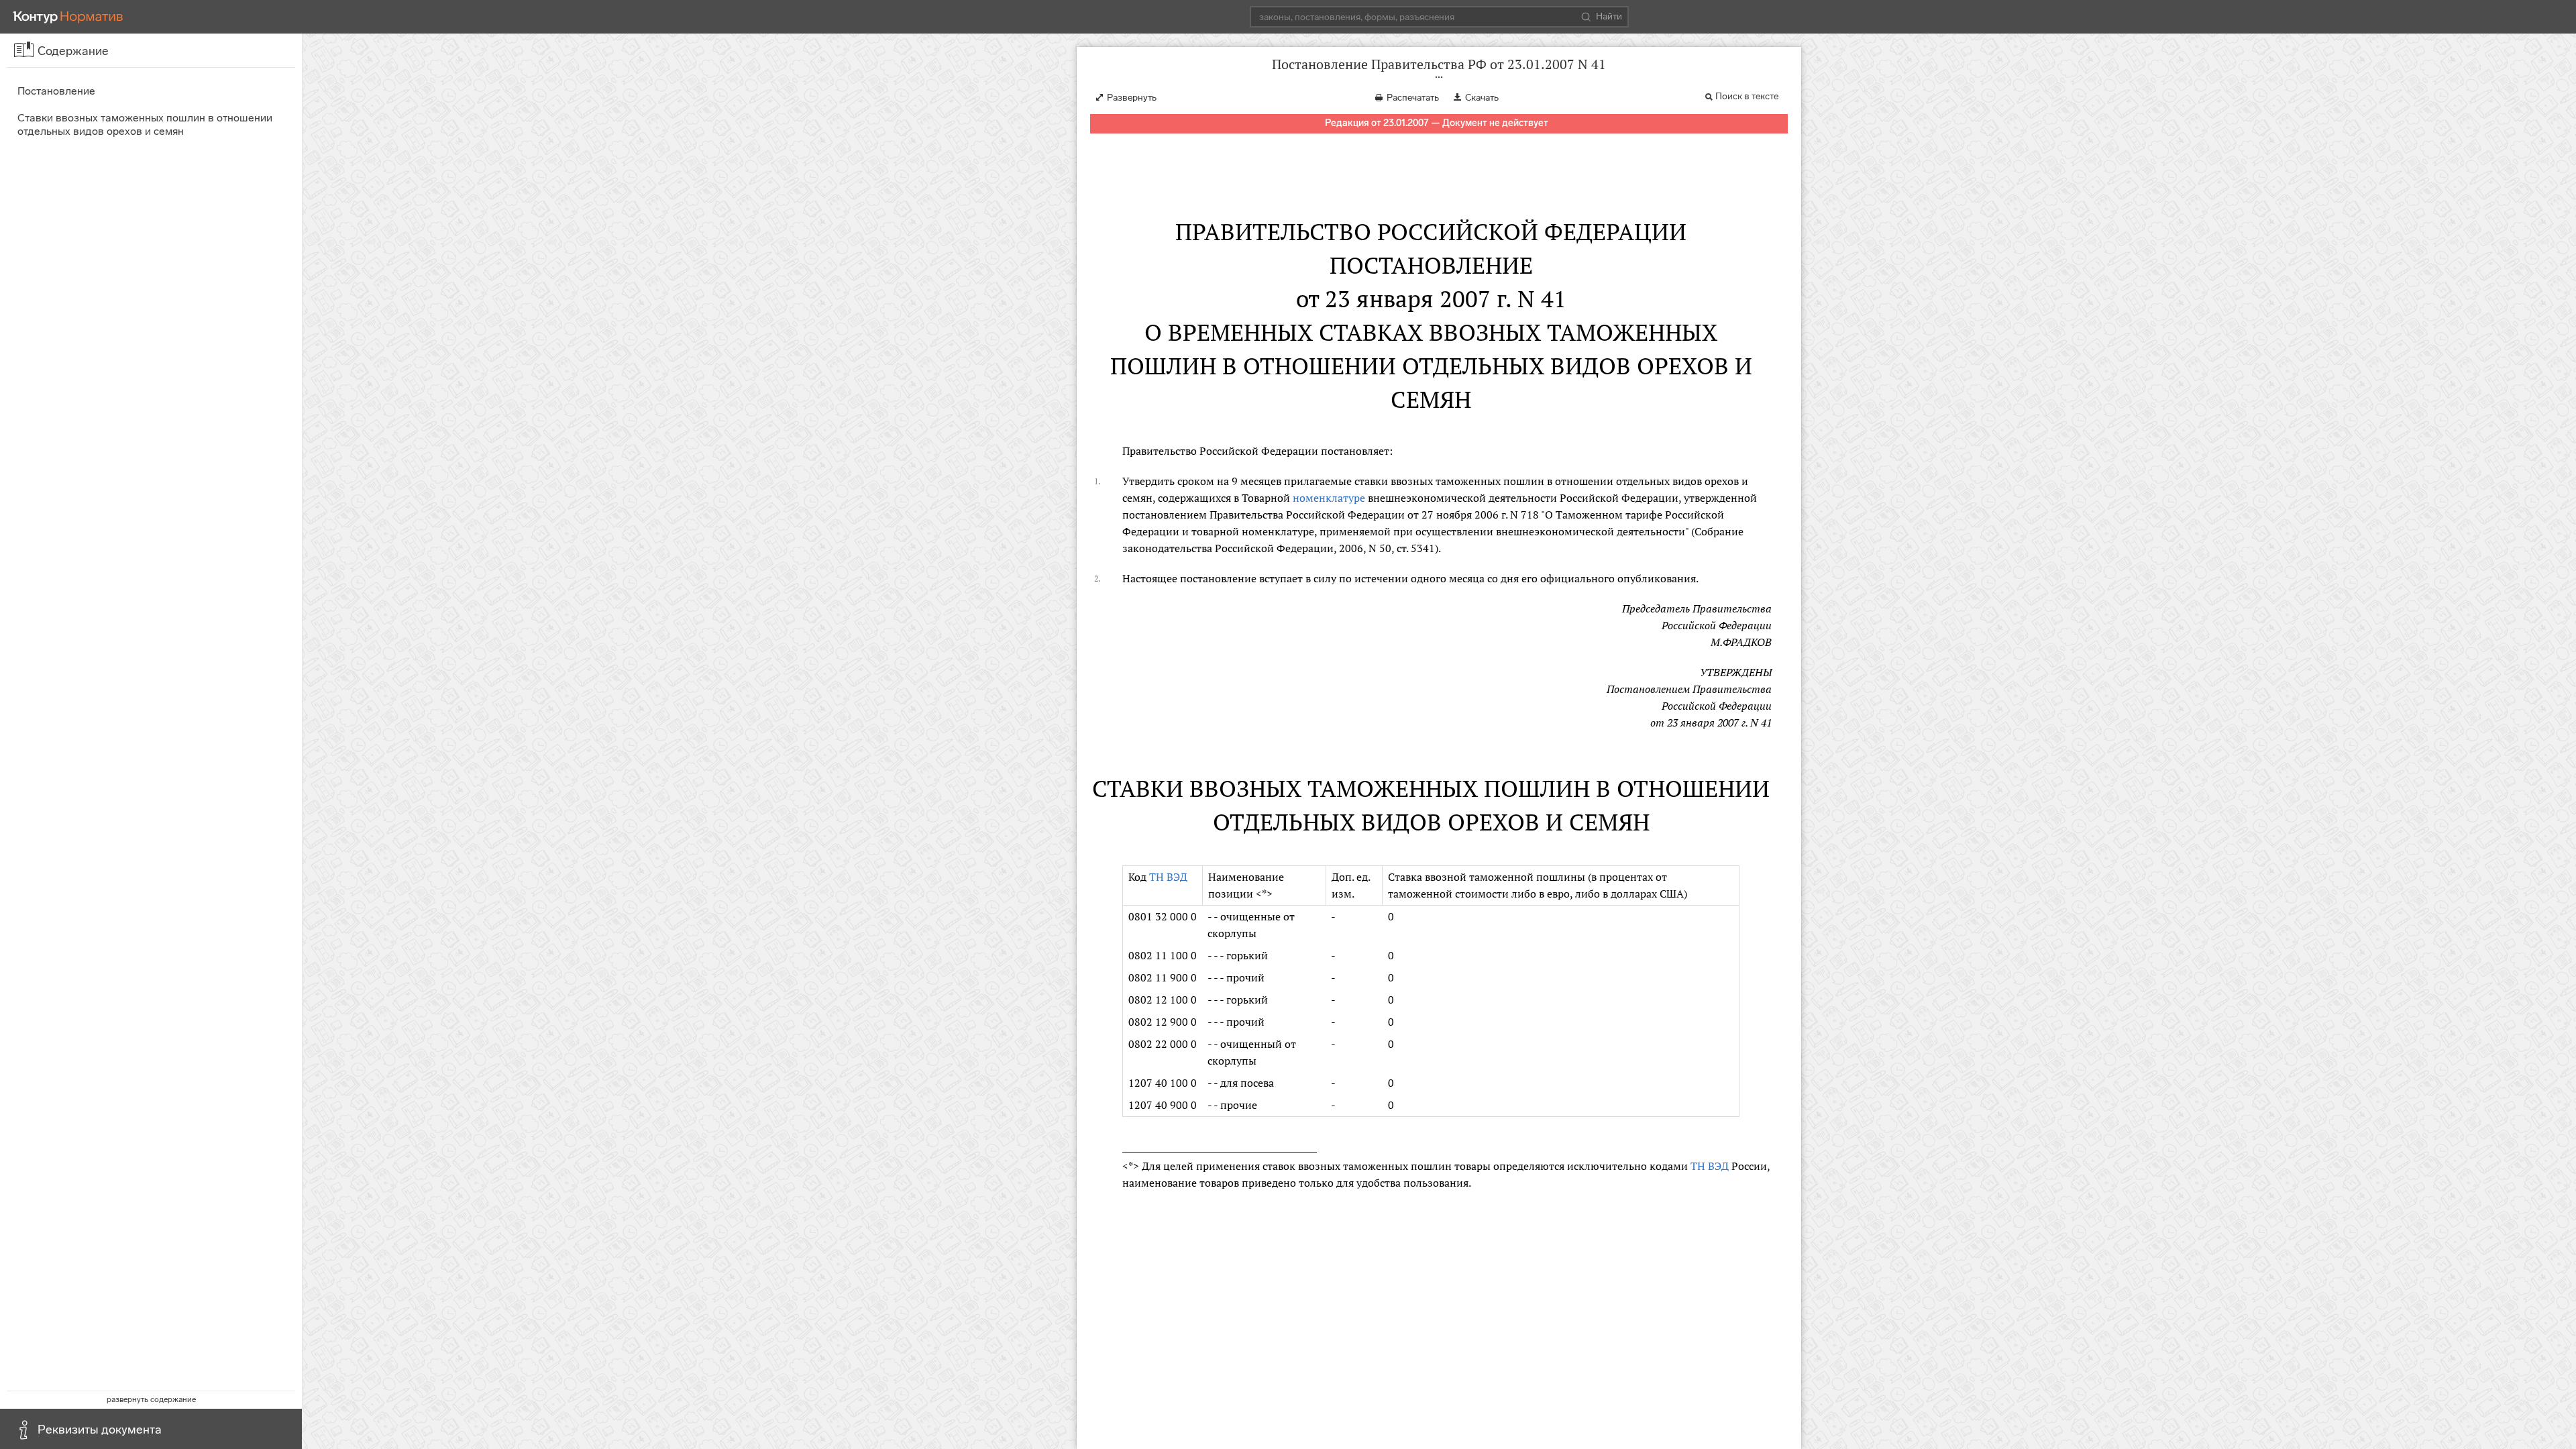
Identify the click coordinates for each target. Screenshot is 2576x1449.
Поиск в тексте (1747, 96)
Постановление (56, 91)
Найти (1609, 16)
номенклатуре (1329, 498)
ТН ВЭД (1168, 877)
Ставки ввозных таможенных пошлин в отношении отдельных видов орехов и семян (145, 124)
